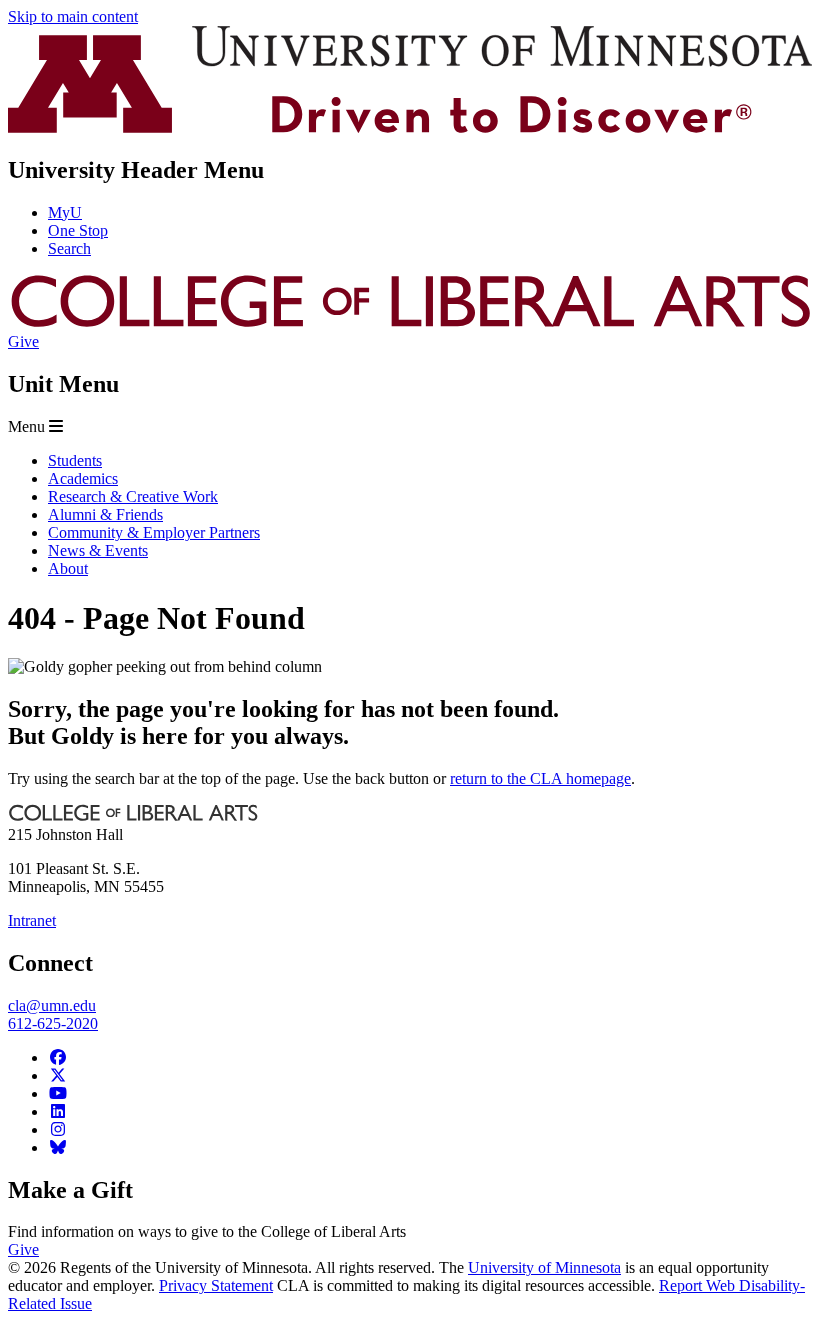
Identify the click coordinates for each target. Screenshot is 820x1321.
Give (23, 341)
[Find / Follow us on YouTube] (58, 1093)
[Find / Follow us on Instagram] (58, 1129)
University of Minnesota (544, 1267)
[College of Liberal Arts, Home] (410, 323)
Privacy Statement (216, 1285)
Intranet (32, 920)
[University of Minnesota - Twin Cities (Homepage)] (410, 127)
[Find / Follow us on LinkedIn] (58, 1111)
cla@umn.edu (52, 1005)
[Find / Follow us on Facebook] (58, 1057)
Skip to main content (73, 16)
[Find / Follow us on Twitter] (58, 1075)
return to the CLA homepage (540, 778)
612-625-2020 (53, 1023)
